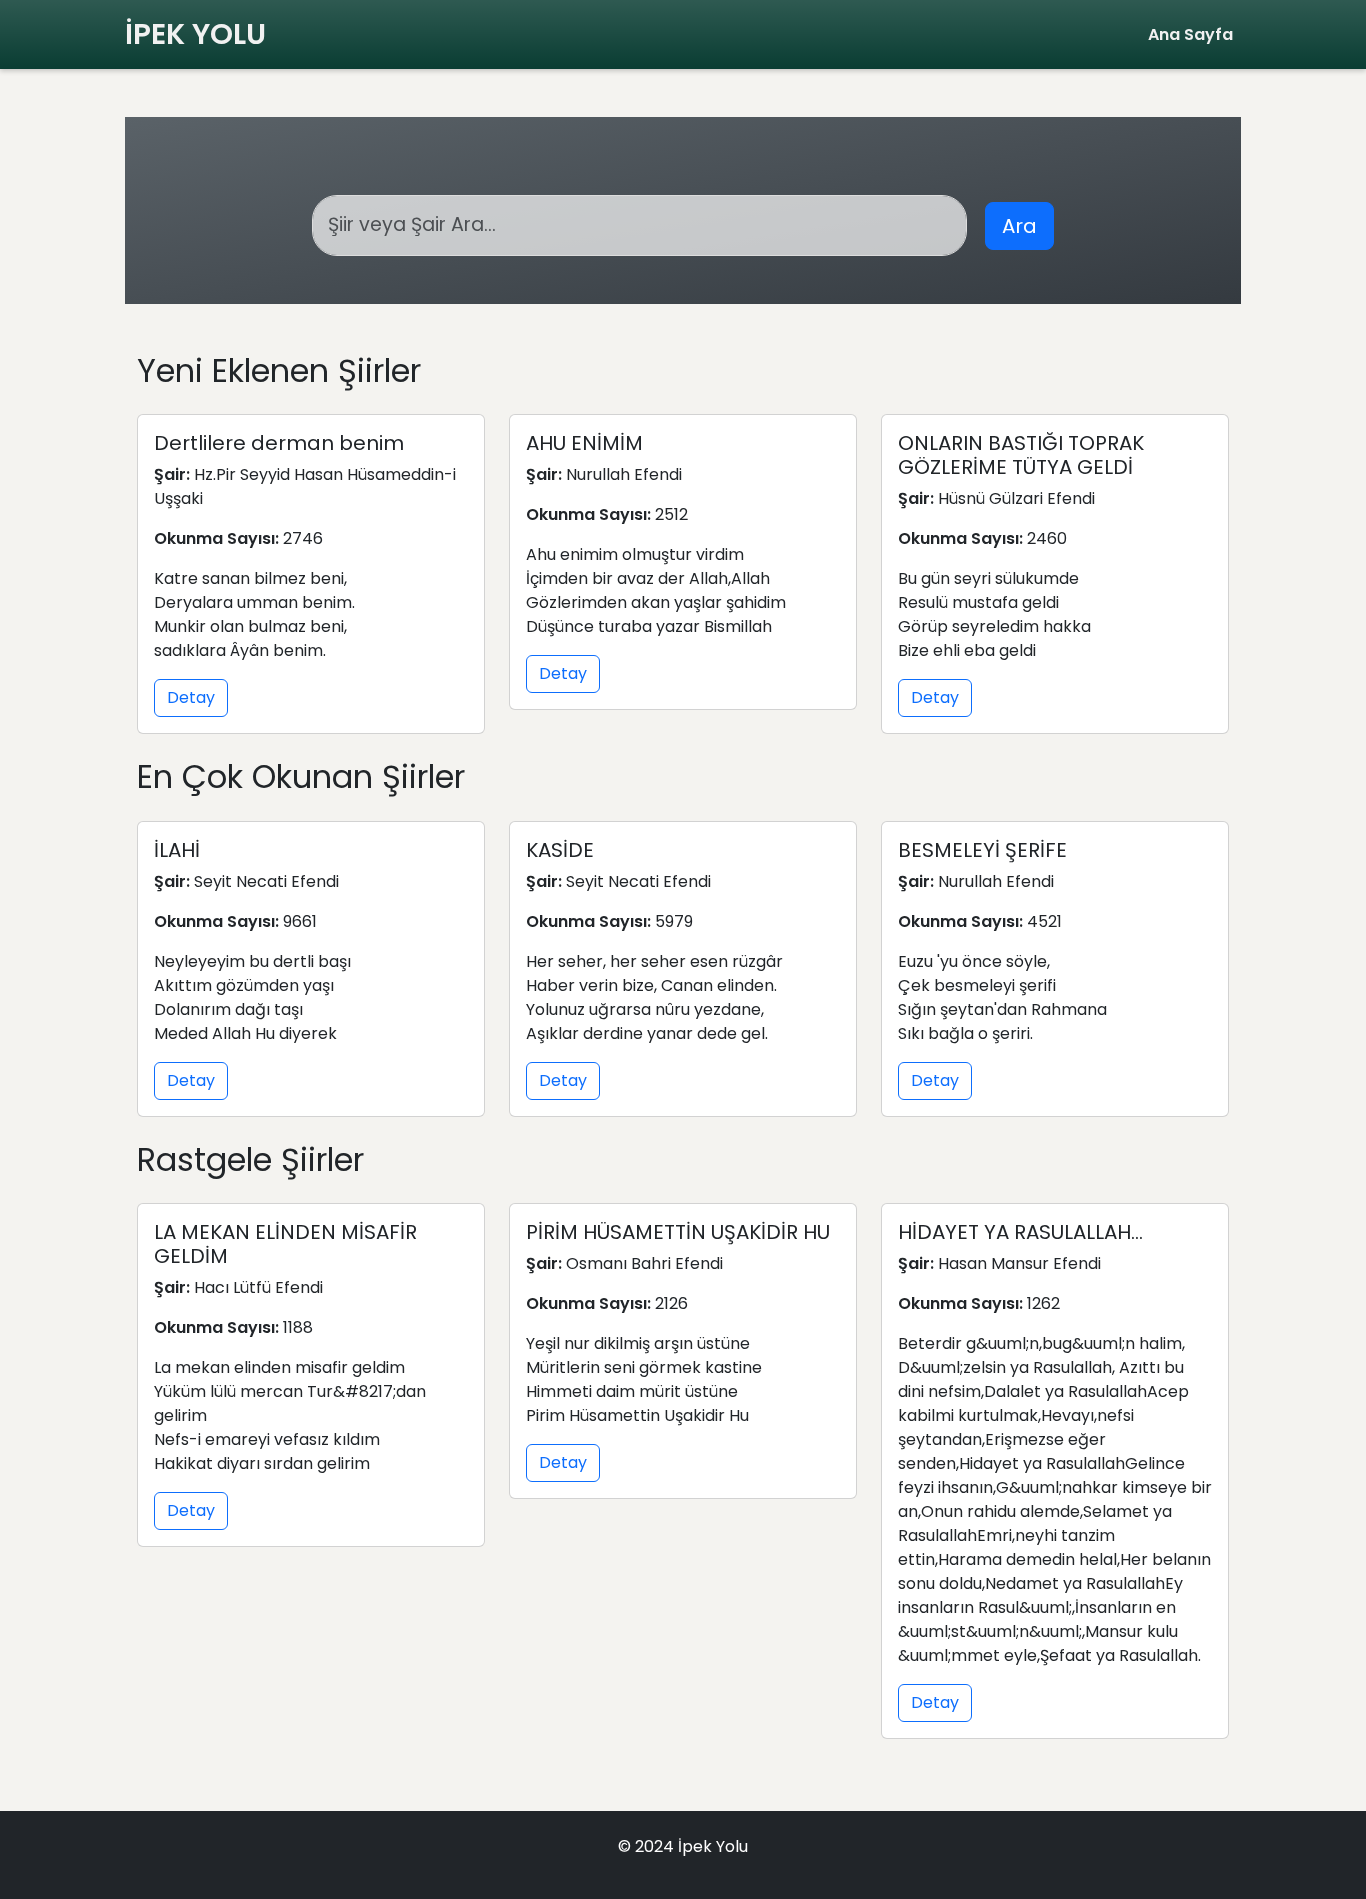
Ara (1019, 226)
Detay (191, 697)
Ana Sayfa (1190, 34)
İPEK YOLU (195, 34)
